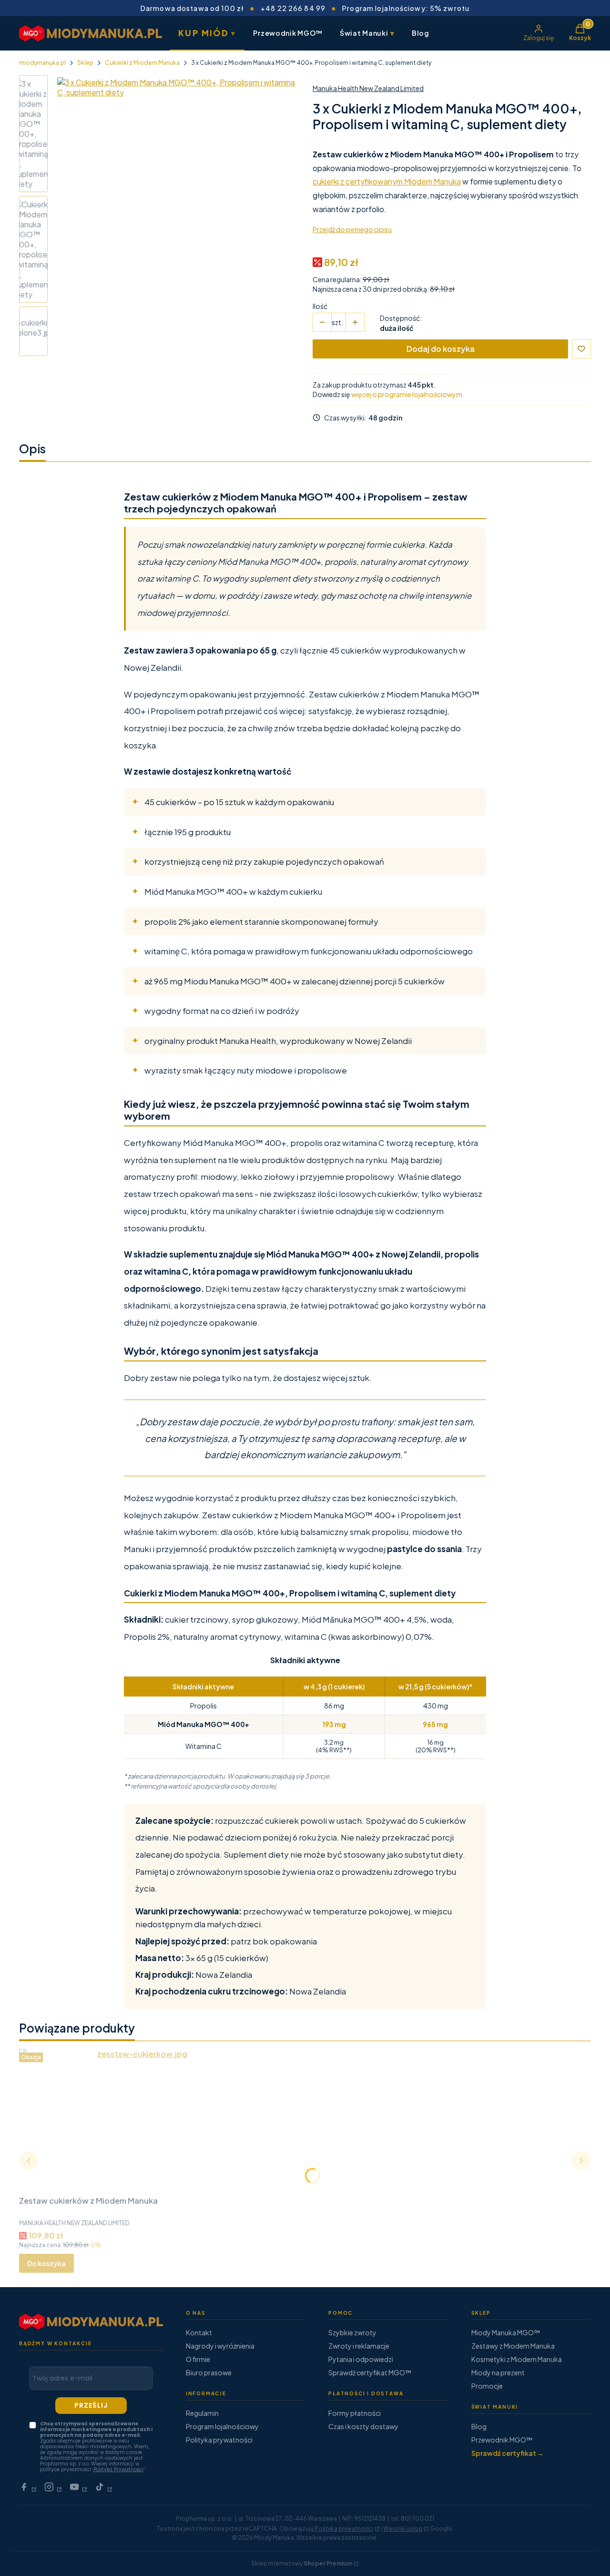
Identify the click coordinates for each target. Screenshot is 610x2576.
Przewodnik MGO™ (288, 33)
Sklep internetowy (302, 2563)
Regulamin (202, 2413)
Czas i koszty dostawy (363, 2426)
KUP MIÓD (207, 33)
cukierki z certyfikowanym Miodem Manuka (387, 181)
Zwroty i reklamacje (359, 2346)
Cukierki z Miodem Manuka (142, 63)
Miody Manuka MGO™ (506, 2332)
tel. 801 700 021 (412, 2519)
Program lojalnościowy (222, 2426)
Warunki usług (403, 2529)
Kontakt (199, 2332)
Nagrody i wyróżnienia (220, 2346)
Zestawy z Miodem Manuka (513, 2346)
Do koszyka (46, 2263)
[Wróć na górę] (583, 2557)
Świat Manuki (367, 33)
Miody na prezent (498, 2372)
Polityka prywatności (219, 2440)
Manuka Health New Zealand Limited (368, 88)
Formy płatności (355, 2413)
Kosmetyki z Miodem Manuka (517, 2359)
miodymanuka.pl (42, 63)
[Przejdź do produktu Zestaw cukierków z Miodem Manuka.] (138, 2120)
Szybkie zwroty (352, 2332)
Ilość (320, 306)
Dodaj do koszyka (441, 349)
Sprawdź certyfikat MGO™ (370, 2372)
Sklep (85, 63)
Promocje (487, 2386)
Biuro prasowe (209, 2372)
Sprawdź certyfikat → (508, 2453)
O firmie (198, 2359)
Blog (421, 33)
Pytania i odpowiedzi (361, 2359)
